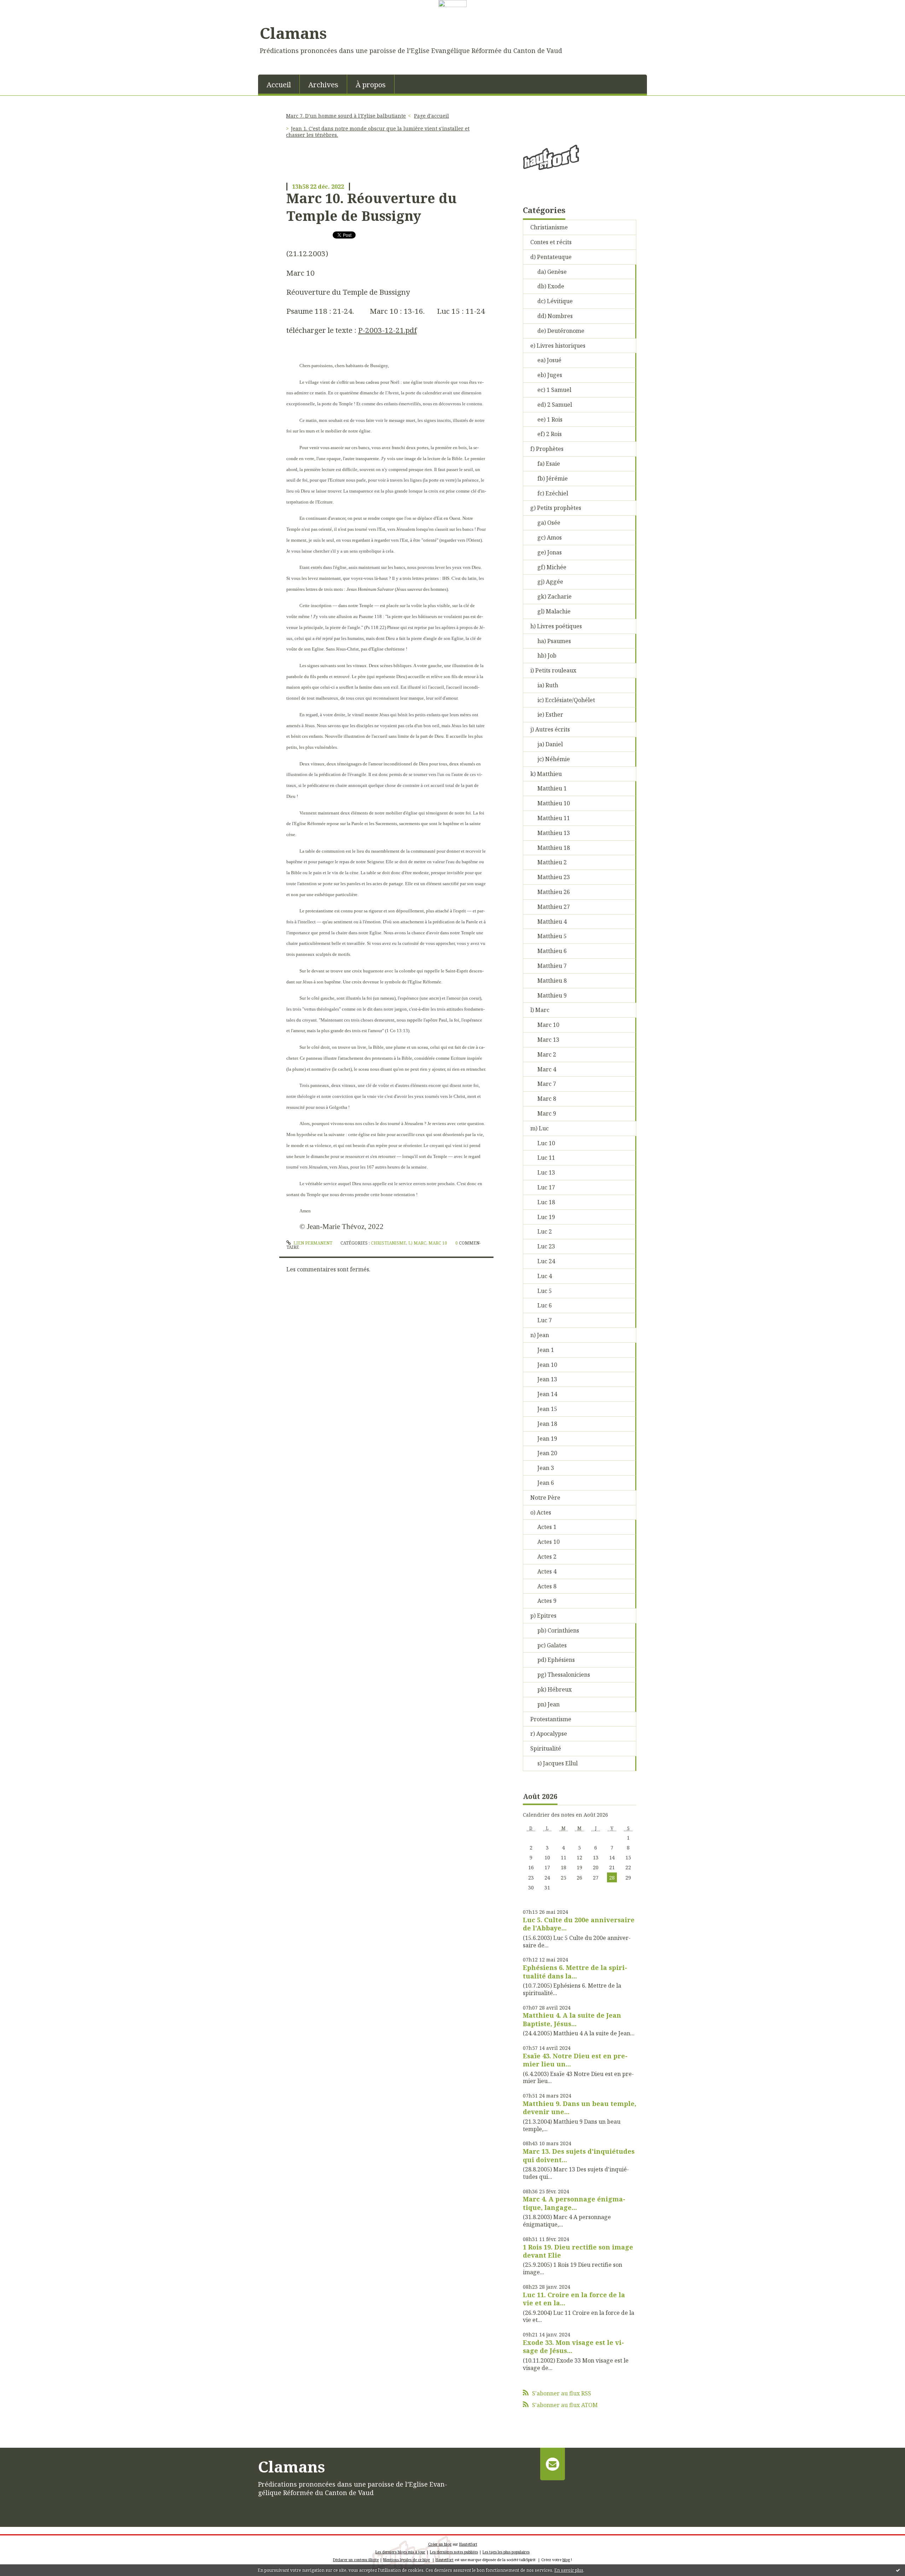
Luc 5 (545, 1291)
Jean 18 (547, 1424)
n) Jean (540, 1335)
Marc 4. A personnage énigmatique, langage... (574, 2203)
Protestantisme (551, 1719)
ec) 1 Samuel (554, 390)
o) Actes (541, 1512)
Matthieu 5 (552, 936)
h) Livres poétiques (556, 626)
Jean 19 (547, 1439)
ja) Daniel (550, 744)
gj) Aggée (550, 582)
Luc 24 (546, 1261)
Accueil (279, 85)
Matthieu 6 (552, 951)
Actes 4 (547, 1571)
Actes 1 (547, 1527)
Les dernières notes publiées (454, 2552)
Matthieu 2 (552, 862)
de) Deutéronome (561, 331)
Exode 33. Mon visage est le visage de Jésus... (573, 2346)
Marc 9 (547, 1113)
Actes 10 (548, 1542)
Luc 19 (546, 1217)
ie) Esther (550, 714)
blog (566, 2560)
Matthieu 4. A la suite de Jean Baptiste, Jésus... (572, 2019)
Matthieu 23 (554, 877)
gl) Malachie (554, 611)
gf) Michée (552, 567)
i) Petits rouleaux (553, 670)
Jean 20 (547, 1453)
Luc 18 (546, 1202)
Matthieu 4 (552, 922)
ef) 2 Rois (550, 434)
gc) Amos (550, 537)
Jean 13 (547, 1379)
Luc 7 (545, 1320)
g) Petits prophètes (556, 508)
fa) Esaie (549, 464)
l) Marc (417, 1243)
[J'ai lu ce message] (898, 2570)
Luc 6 (545, 1305)
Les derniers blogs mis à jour (400, 2552)
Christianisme (389, 1243)
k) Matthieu (546, 774)
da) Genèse (552, 272)
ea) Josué (549, 360)
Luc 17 (546, 1187)
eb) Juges (550, 375)
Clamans (293, 33)
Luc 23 (546, 1246)
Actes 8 (547, 1586)
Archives (323, 85)
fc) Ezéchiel (553, 493)
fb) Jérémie (553, 478)
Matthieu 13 (554, 833)
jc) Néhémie (554, 759)
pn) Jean (548, 1704)
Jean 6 (546, 1483)
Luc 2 (545, 1231)
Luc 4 (545, 1276)
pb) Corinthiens (558, 1630)
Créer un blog (440, 2544)
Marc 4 (547, 1069)
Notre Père (545, 1498)
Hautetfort (468, 2544)
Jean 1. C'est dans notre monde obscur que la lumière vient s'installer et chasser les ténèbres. (378, 132)
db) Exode (551, 286)
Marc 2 (547, 1054)
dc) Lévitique (555, 301)
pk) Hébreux (554, 1689)
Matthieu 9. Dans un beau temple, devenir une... (580, 2108)
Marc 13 (548, 1040)
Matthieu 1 (552, 788)
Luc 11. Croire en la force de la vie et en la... (574, 2299)
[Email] (552, 2464)
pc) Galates (552, 1645)
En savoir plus (569, 2570)
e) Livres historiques (558, 346)
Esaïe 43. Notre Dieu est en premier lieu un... (575, 2060)
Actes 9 (547, 1601)
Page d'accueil (431, 116)
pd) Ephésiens (556, 1660)
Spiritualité (546, 1748)
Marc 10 (438, 1243)
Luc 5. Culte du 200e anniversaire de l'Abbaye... (579, 1924)
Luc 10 (546, 1143)
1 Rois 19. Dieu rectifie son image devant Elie (578, 2251)
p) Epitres (543, 1616)
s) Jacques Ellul (557, 1763)
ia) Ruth (548, 685)
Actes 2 (547, 1557)
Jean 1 (546, 1350)
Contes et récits (551, 242)
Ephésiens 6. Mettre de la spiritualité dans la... (575, 1972)
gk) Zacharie (554, 596)
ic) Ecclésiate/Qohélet (566, 700)
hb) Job (547, 655)
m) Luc (539, 1128)
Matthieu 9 (552, 995)
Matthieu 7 (552, 966)
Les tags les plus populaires (506, 2552)
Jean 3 (546, 1468)
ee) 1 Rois (550, 419)
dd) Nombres (555, 316)
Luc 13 (546, 1172)
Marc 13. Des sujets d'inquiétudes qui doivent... (579, 2155)
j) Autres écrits (550, 729)
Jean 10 (547, 1365)
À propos (371, 85)
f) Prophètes (547, 449)
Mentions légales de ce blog (407, 2560)
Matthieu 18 (554, 848)
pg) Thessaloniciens (564, 1675)
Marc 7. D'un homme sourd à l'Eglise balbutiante (346, 116)
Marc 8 (547, 1099)
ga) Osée (549, 523)
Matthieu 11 (554, 818)
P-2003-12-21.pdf (387, 330)
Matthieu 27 (554, 907)
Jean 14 (547, 1394)
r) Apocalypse (549, 1734)
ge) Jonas (550, 552)
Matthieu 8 (552, 981)
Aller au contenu (26, 13)
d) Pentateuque (551, 257)
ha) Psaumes (554, 641)
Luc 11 (546, 1158)
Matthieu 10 (554, 803)
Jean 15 (547, 1409)
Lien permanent (312, 1243)
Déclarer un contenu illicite (356, 2560)
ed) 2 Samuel (555, 405)
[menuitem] (279, 84)
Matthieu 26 (554, 892)
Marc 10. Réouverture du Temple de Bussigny (372, 207)
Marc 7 (547, 1084)
